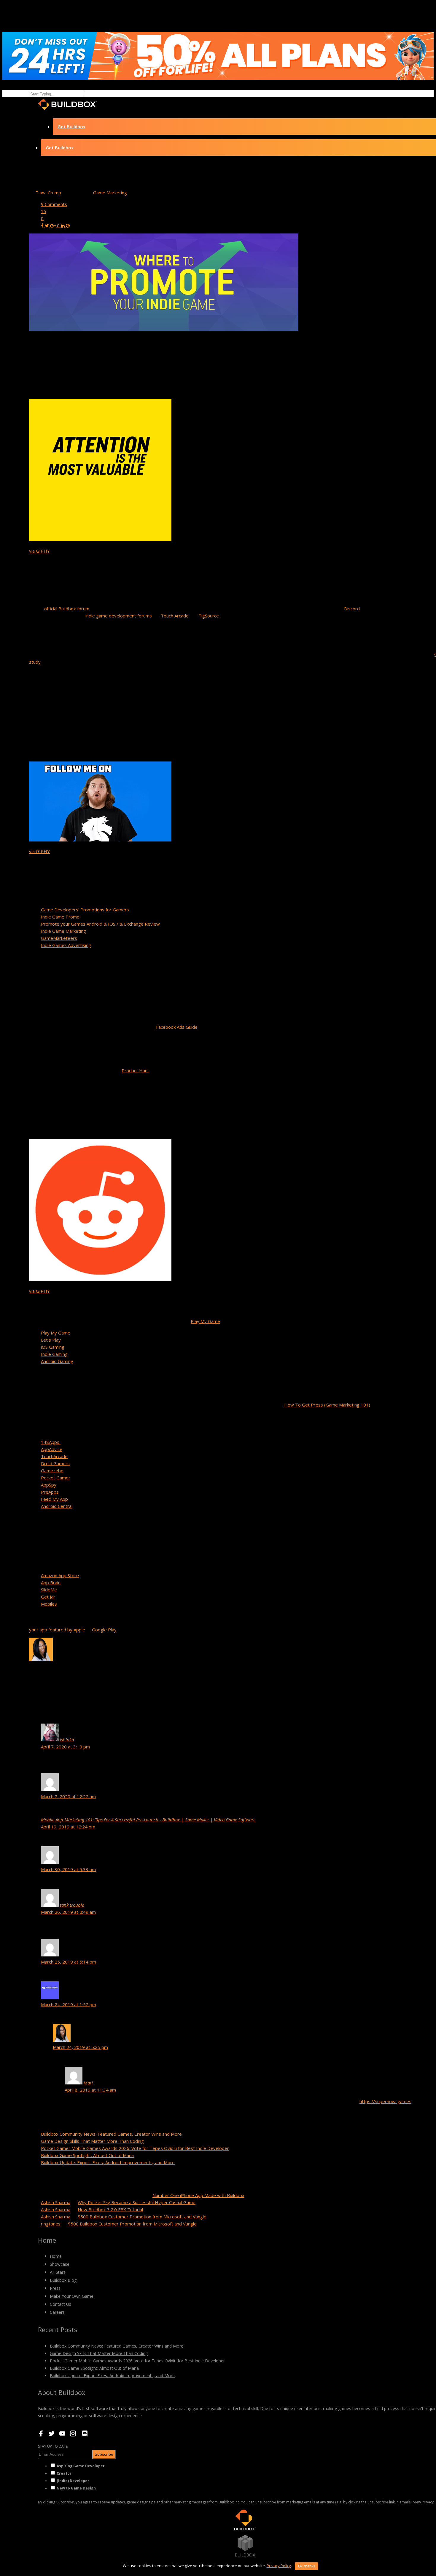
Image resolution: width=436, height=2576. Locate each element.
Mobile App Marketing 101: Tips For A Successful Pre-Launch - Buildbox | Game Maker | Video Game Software (148, 1820)
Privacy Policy (279, 2566)
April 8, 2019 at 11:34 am (90, 2090)
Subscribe (104, 2454)
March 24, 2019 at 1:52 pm (69, 2004)
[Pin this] (68, 225)
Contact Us (61, 2304)
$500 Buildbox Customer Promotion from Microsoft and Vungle (142, 2217)
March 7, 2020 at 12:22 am (68, 1796)
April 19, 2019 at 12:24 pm (68, 1827)
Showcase (60, 2264)
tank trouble (72, 1905)
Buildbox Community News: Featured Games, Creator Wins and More (111, 2134)
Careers (57, 2312)
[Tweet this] (47, 225)
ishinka (67, 1740)
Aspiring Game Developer (81, 2466)
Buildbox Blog (63, 2280)
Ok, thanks (307, 2566)
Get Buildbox (71, 127)
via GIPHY (39, 551)
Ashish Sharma (56, 2202)
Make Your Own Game (72, 2296)
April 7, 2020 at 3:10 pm (65, 1747)
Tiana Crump (48, 193)
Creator (64, 2473)
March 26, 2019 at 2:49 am (68, 1912)
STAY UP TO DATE (53, 2446)
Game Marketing (110, 193)
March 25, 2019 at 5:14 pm (69, 1962)
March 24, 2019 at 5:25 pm (80, 2047)
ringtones (51, 2224)
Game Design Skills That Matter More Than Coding (92, 2141)
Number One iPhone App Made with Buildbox (198, 2195)
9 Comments (54, 204)
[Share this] (43, 225)
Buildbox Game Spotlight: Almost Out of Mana (87, 2155)
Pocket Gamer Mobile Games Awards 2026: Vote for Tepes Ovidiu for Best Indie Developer (135, 2148)
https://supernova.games (385, 2101)
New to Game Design (76, 2488)
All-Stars (58, 2272)
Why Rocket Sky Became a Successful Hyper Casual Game (137, 2202)
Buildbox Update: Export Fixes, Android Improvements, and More (108, 2162)
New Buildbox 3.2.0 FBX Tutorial (110, 2209)
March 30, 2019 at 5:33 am (68, 1869)
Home (56, 2256)
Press (55, 2288)
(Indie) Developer (73, 2481)
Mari (88, 2083)
